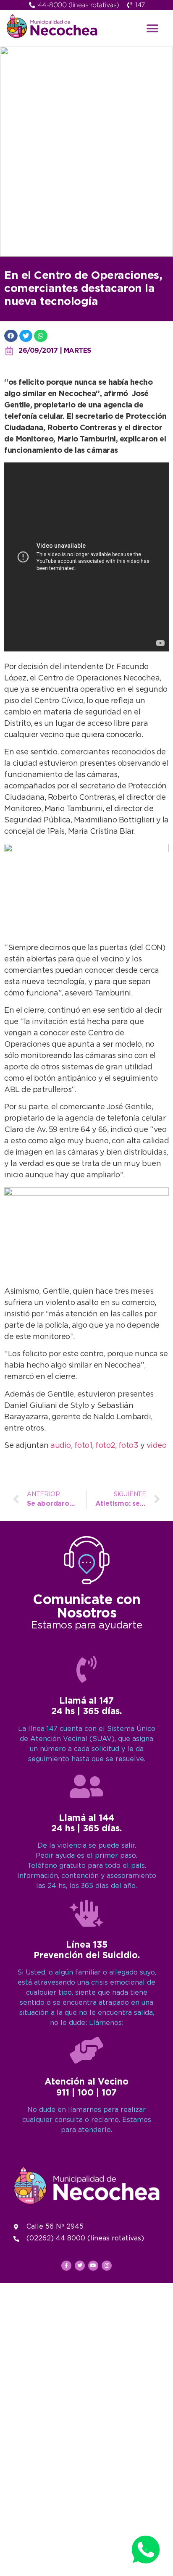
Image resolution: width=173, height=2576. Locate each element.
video (157, 1446)
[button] (152, 28)
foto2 (105, 1446)
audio (61, 1446)
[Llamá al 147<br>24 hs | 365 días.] (86, 1669)
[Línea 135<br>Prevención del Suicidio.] (86, 1913)
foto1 (83, 1446)
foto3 (129, 1446)
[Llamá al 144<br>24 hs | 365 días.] (86, 1786)
